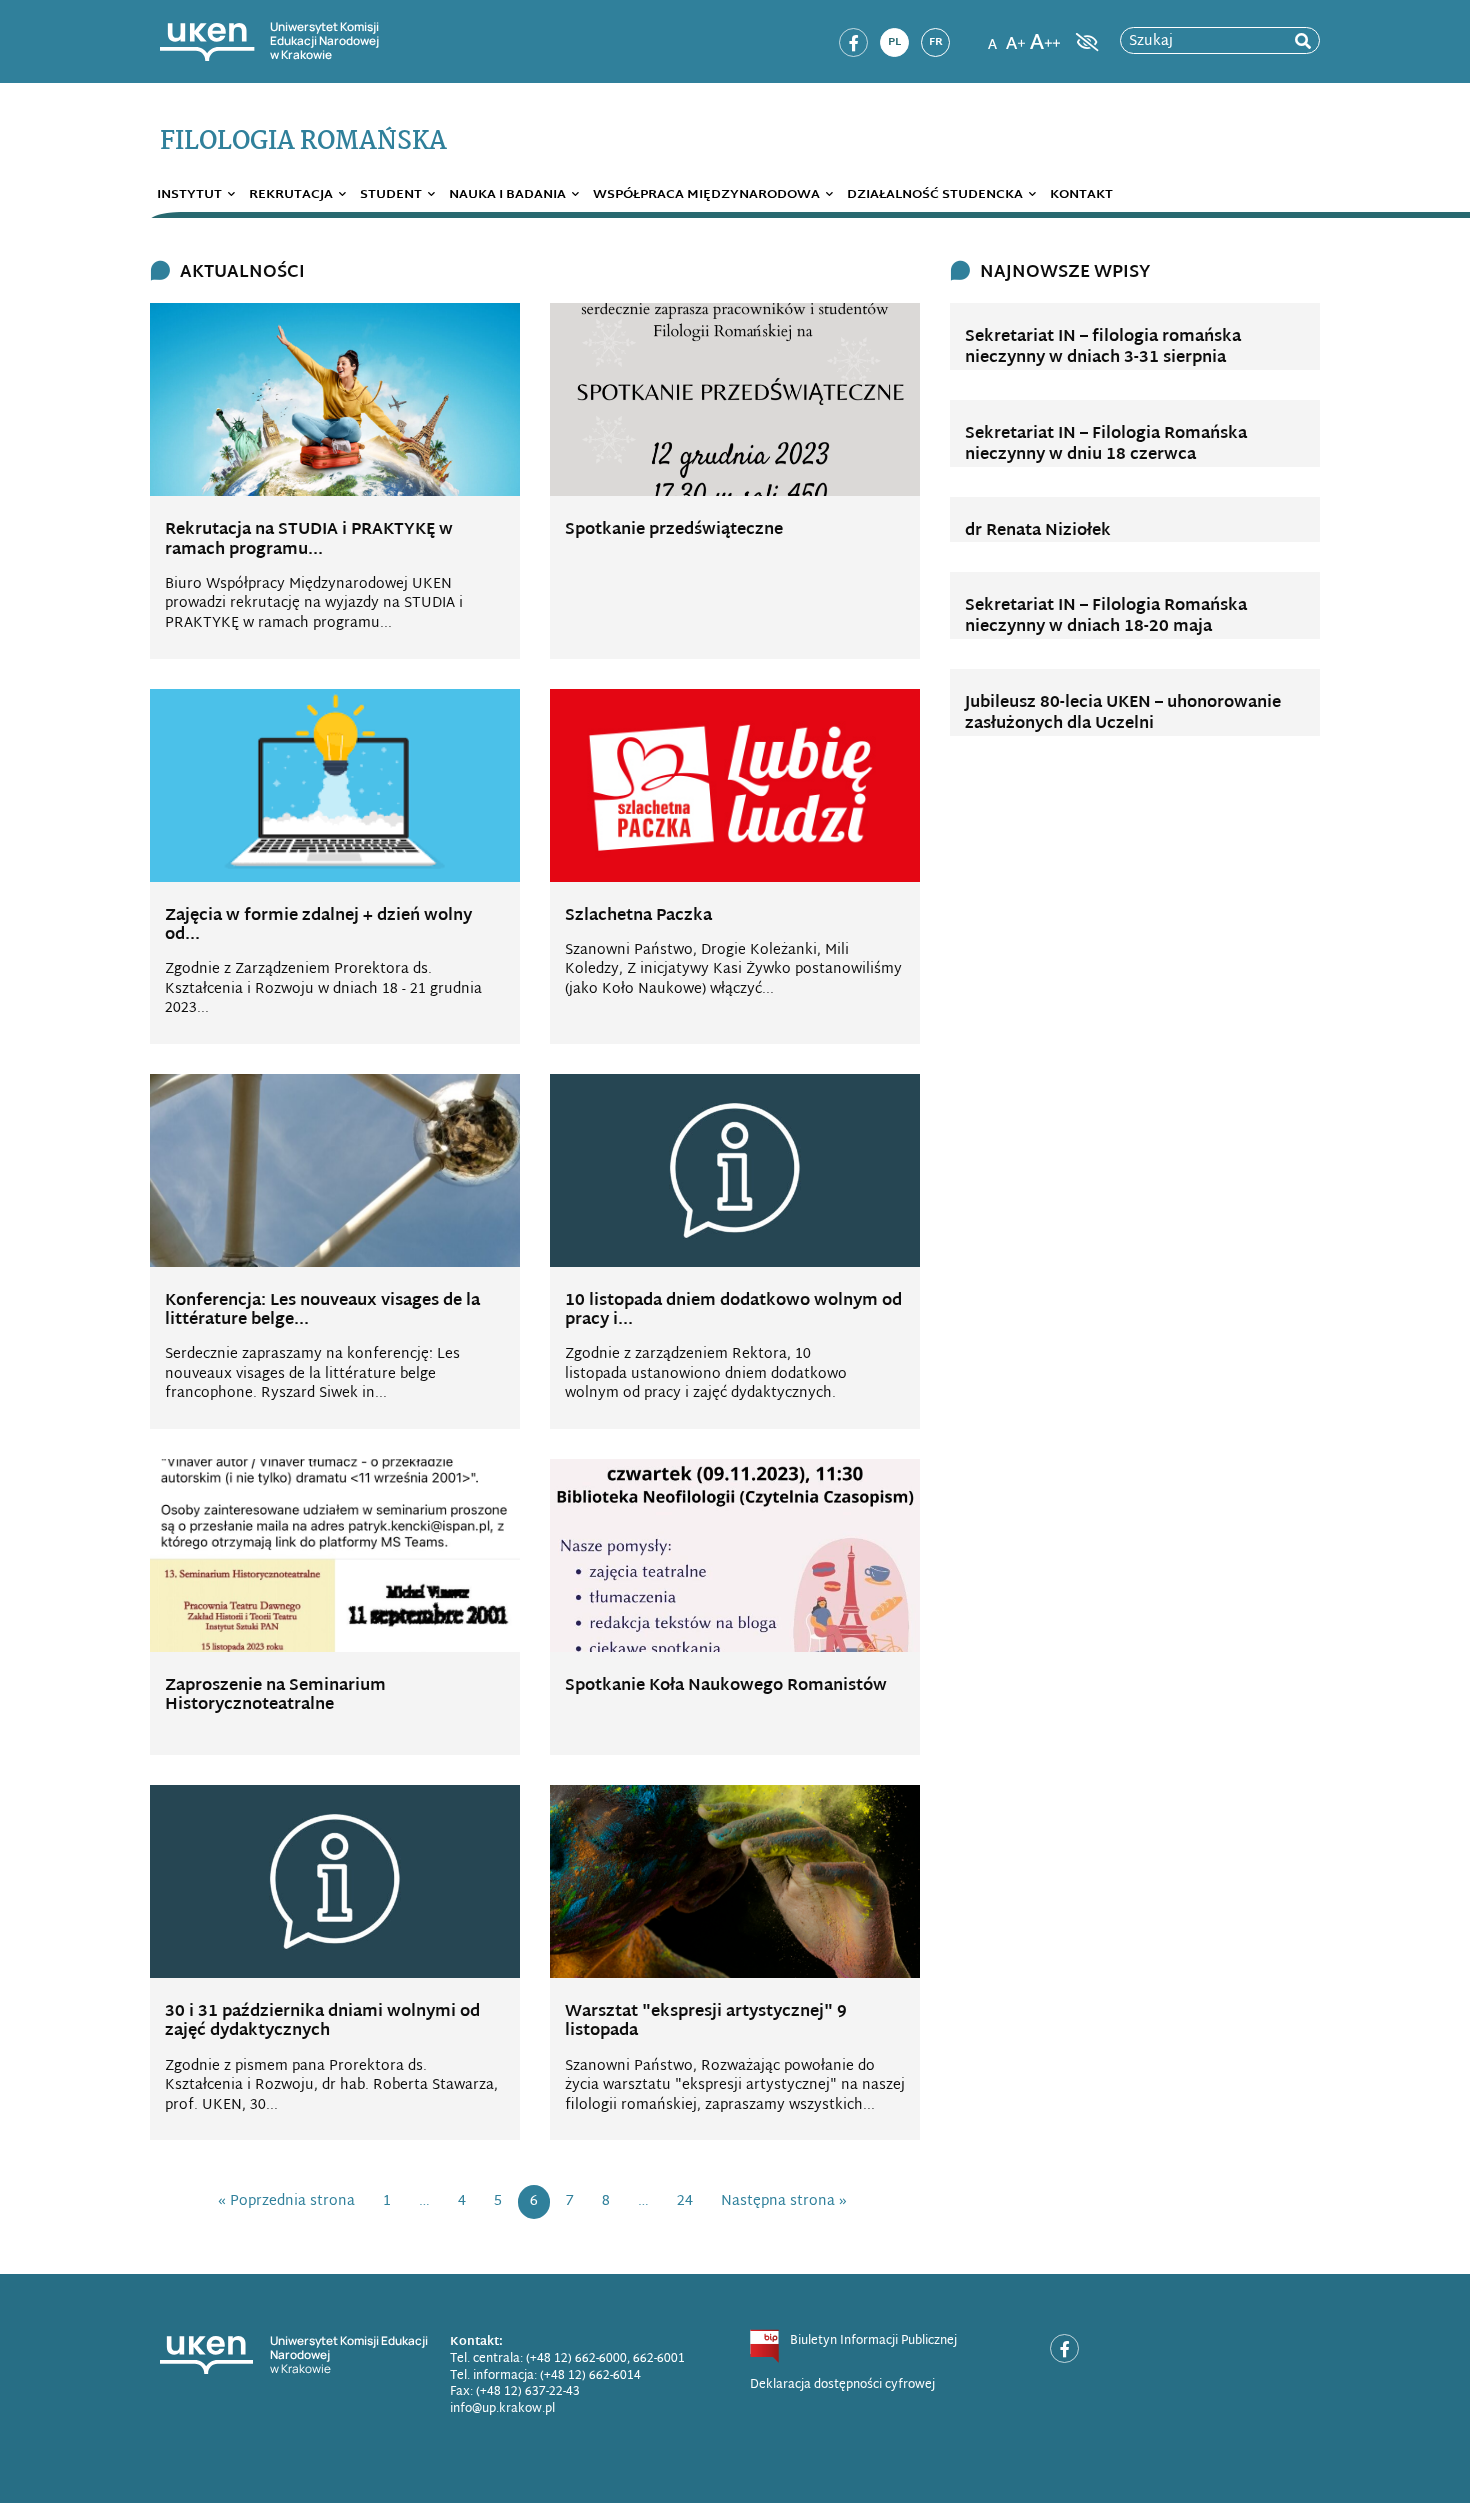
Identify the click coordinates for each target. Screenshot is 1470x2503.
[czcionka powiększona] (1016, 36)
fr (936, 42)
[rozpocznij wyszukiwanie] (1303, 41)
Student (391, 195)
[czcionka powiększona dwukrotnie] (1045, 36)
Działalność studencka (935, 195)
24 (685, 2201)
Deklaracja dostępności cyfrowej (842, 2385)
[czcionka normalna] (992, 36)
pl (894, 42)
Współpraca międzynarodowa (706, 195)
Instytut (189, 195)
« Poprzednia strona (286, 2201)
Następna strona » (784, 2201)
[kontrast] (1085, 42)
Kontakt (1081, 195)
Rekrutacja (291, 195)
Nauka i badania (507, 195)
